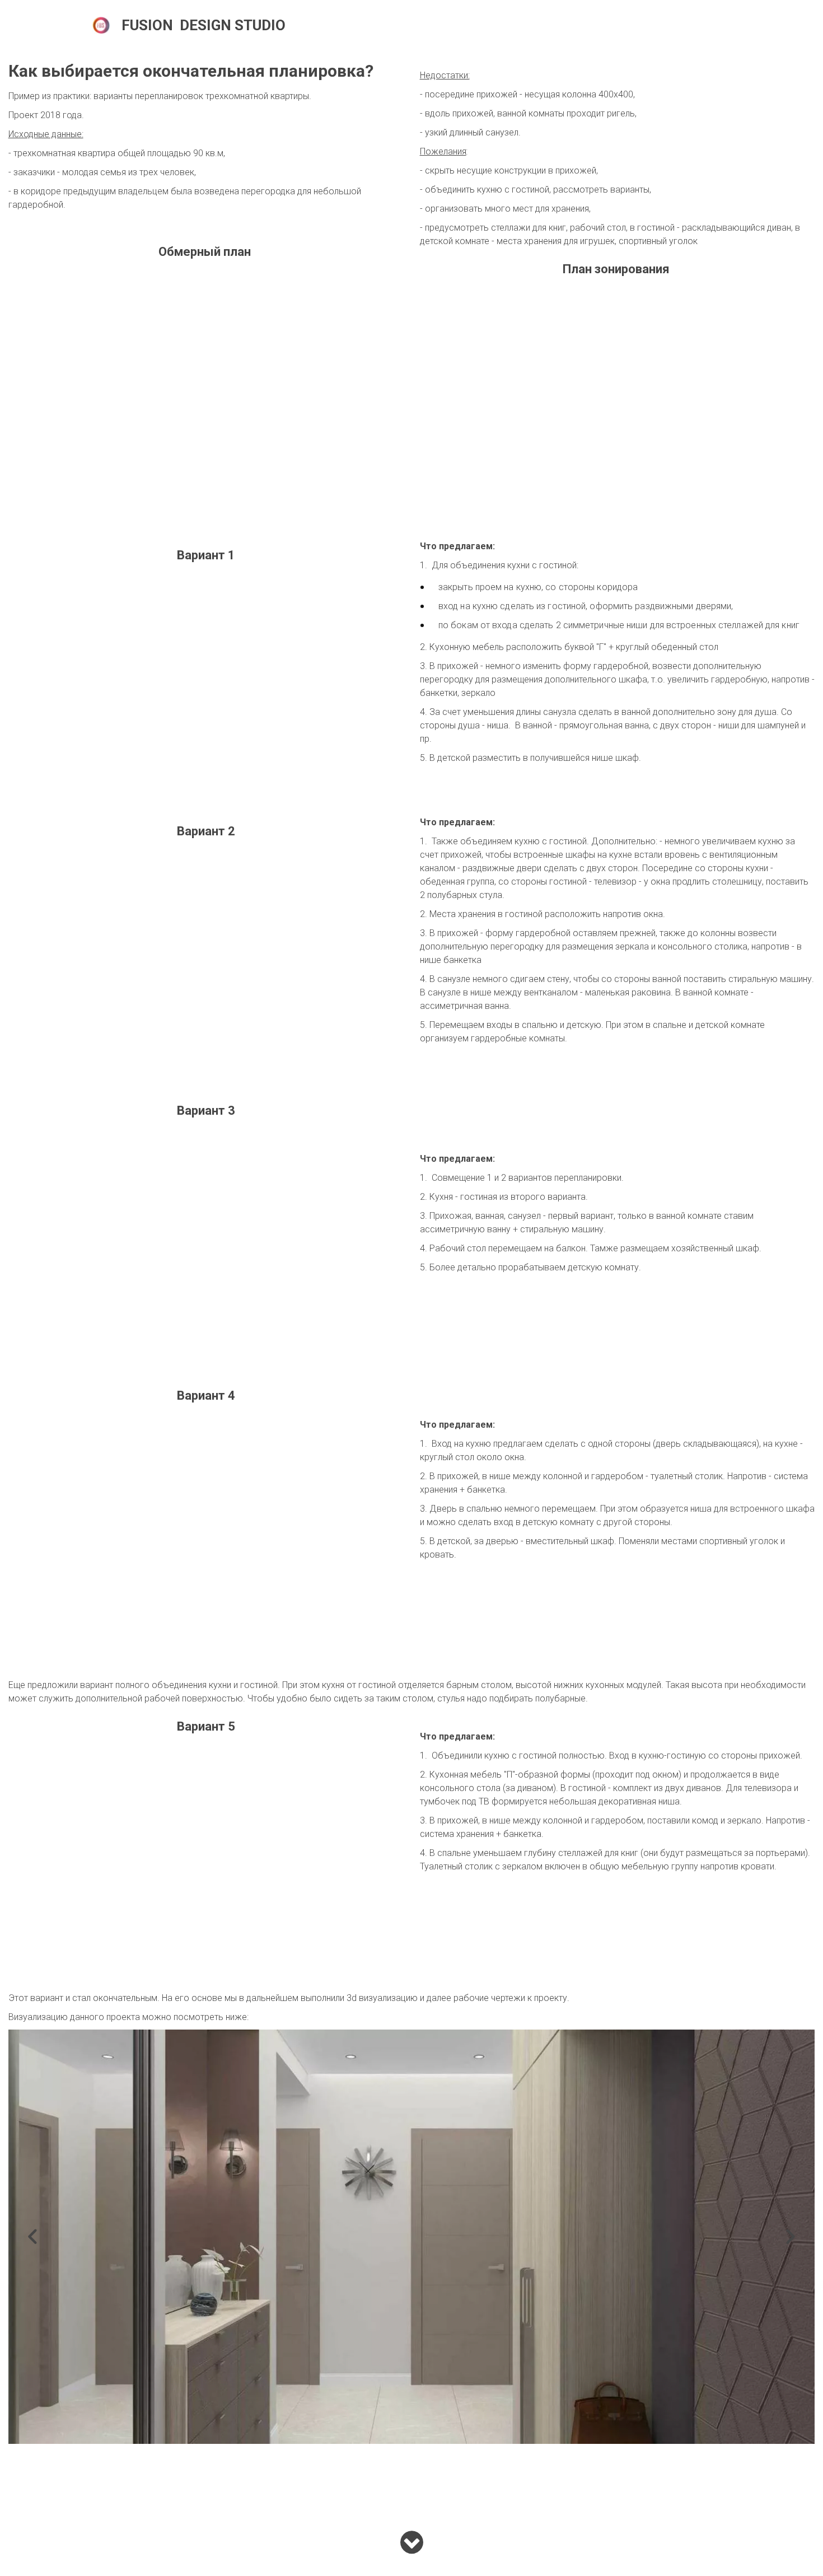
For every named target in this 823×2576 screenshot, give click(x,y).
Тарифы (443, 25)
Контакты (550, 25)
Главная (315, 25)
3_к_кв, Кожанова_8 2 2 (639, 25)
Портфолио (379, 25)
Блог (495, 25)
